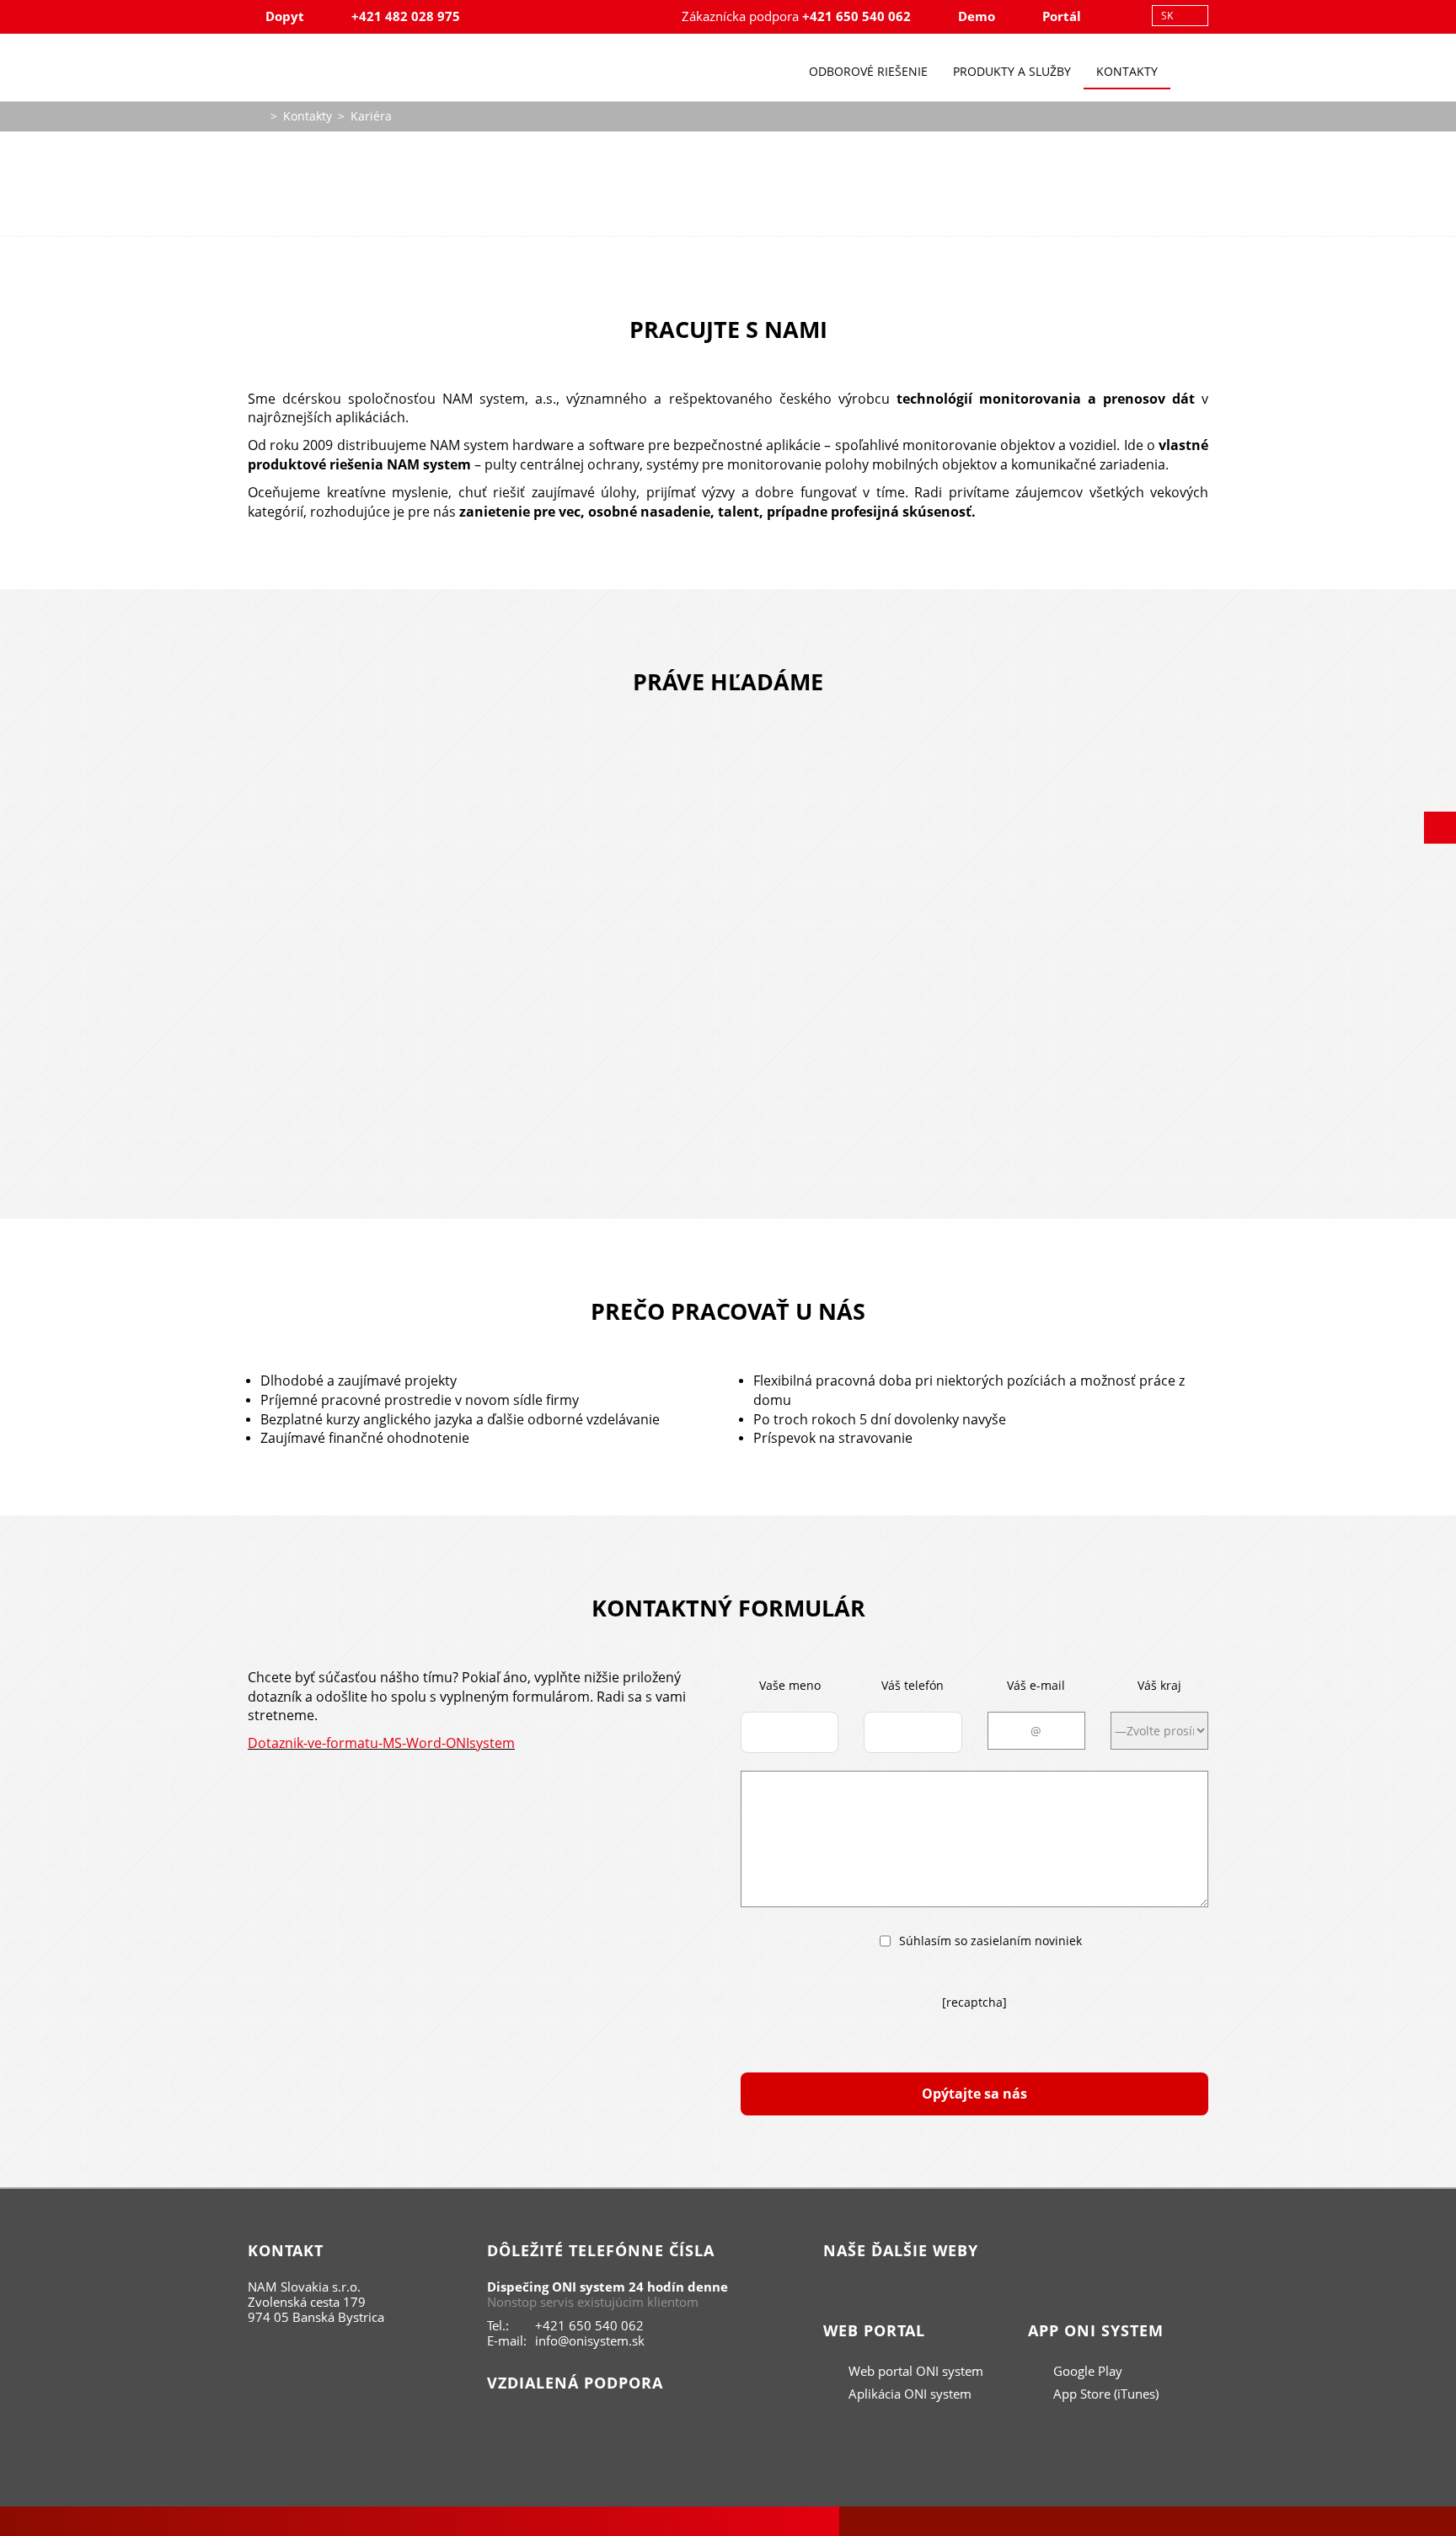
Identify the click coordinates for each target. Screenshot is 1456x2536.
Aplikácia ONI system (908, 2394)
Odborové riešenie (868, 71)
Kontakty (1127, 71)
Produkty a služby (1012, 71)
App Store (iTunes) (1104, 2394)
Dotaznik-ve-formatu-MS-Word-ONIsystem (381, 1743)
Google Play (1086, 2371)
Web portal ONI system (914, 2371)
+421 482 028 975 (406, 16)
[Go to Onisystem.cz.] (256, 114)
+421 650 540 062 (856, 16)
